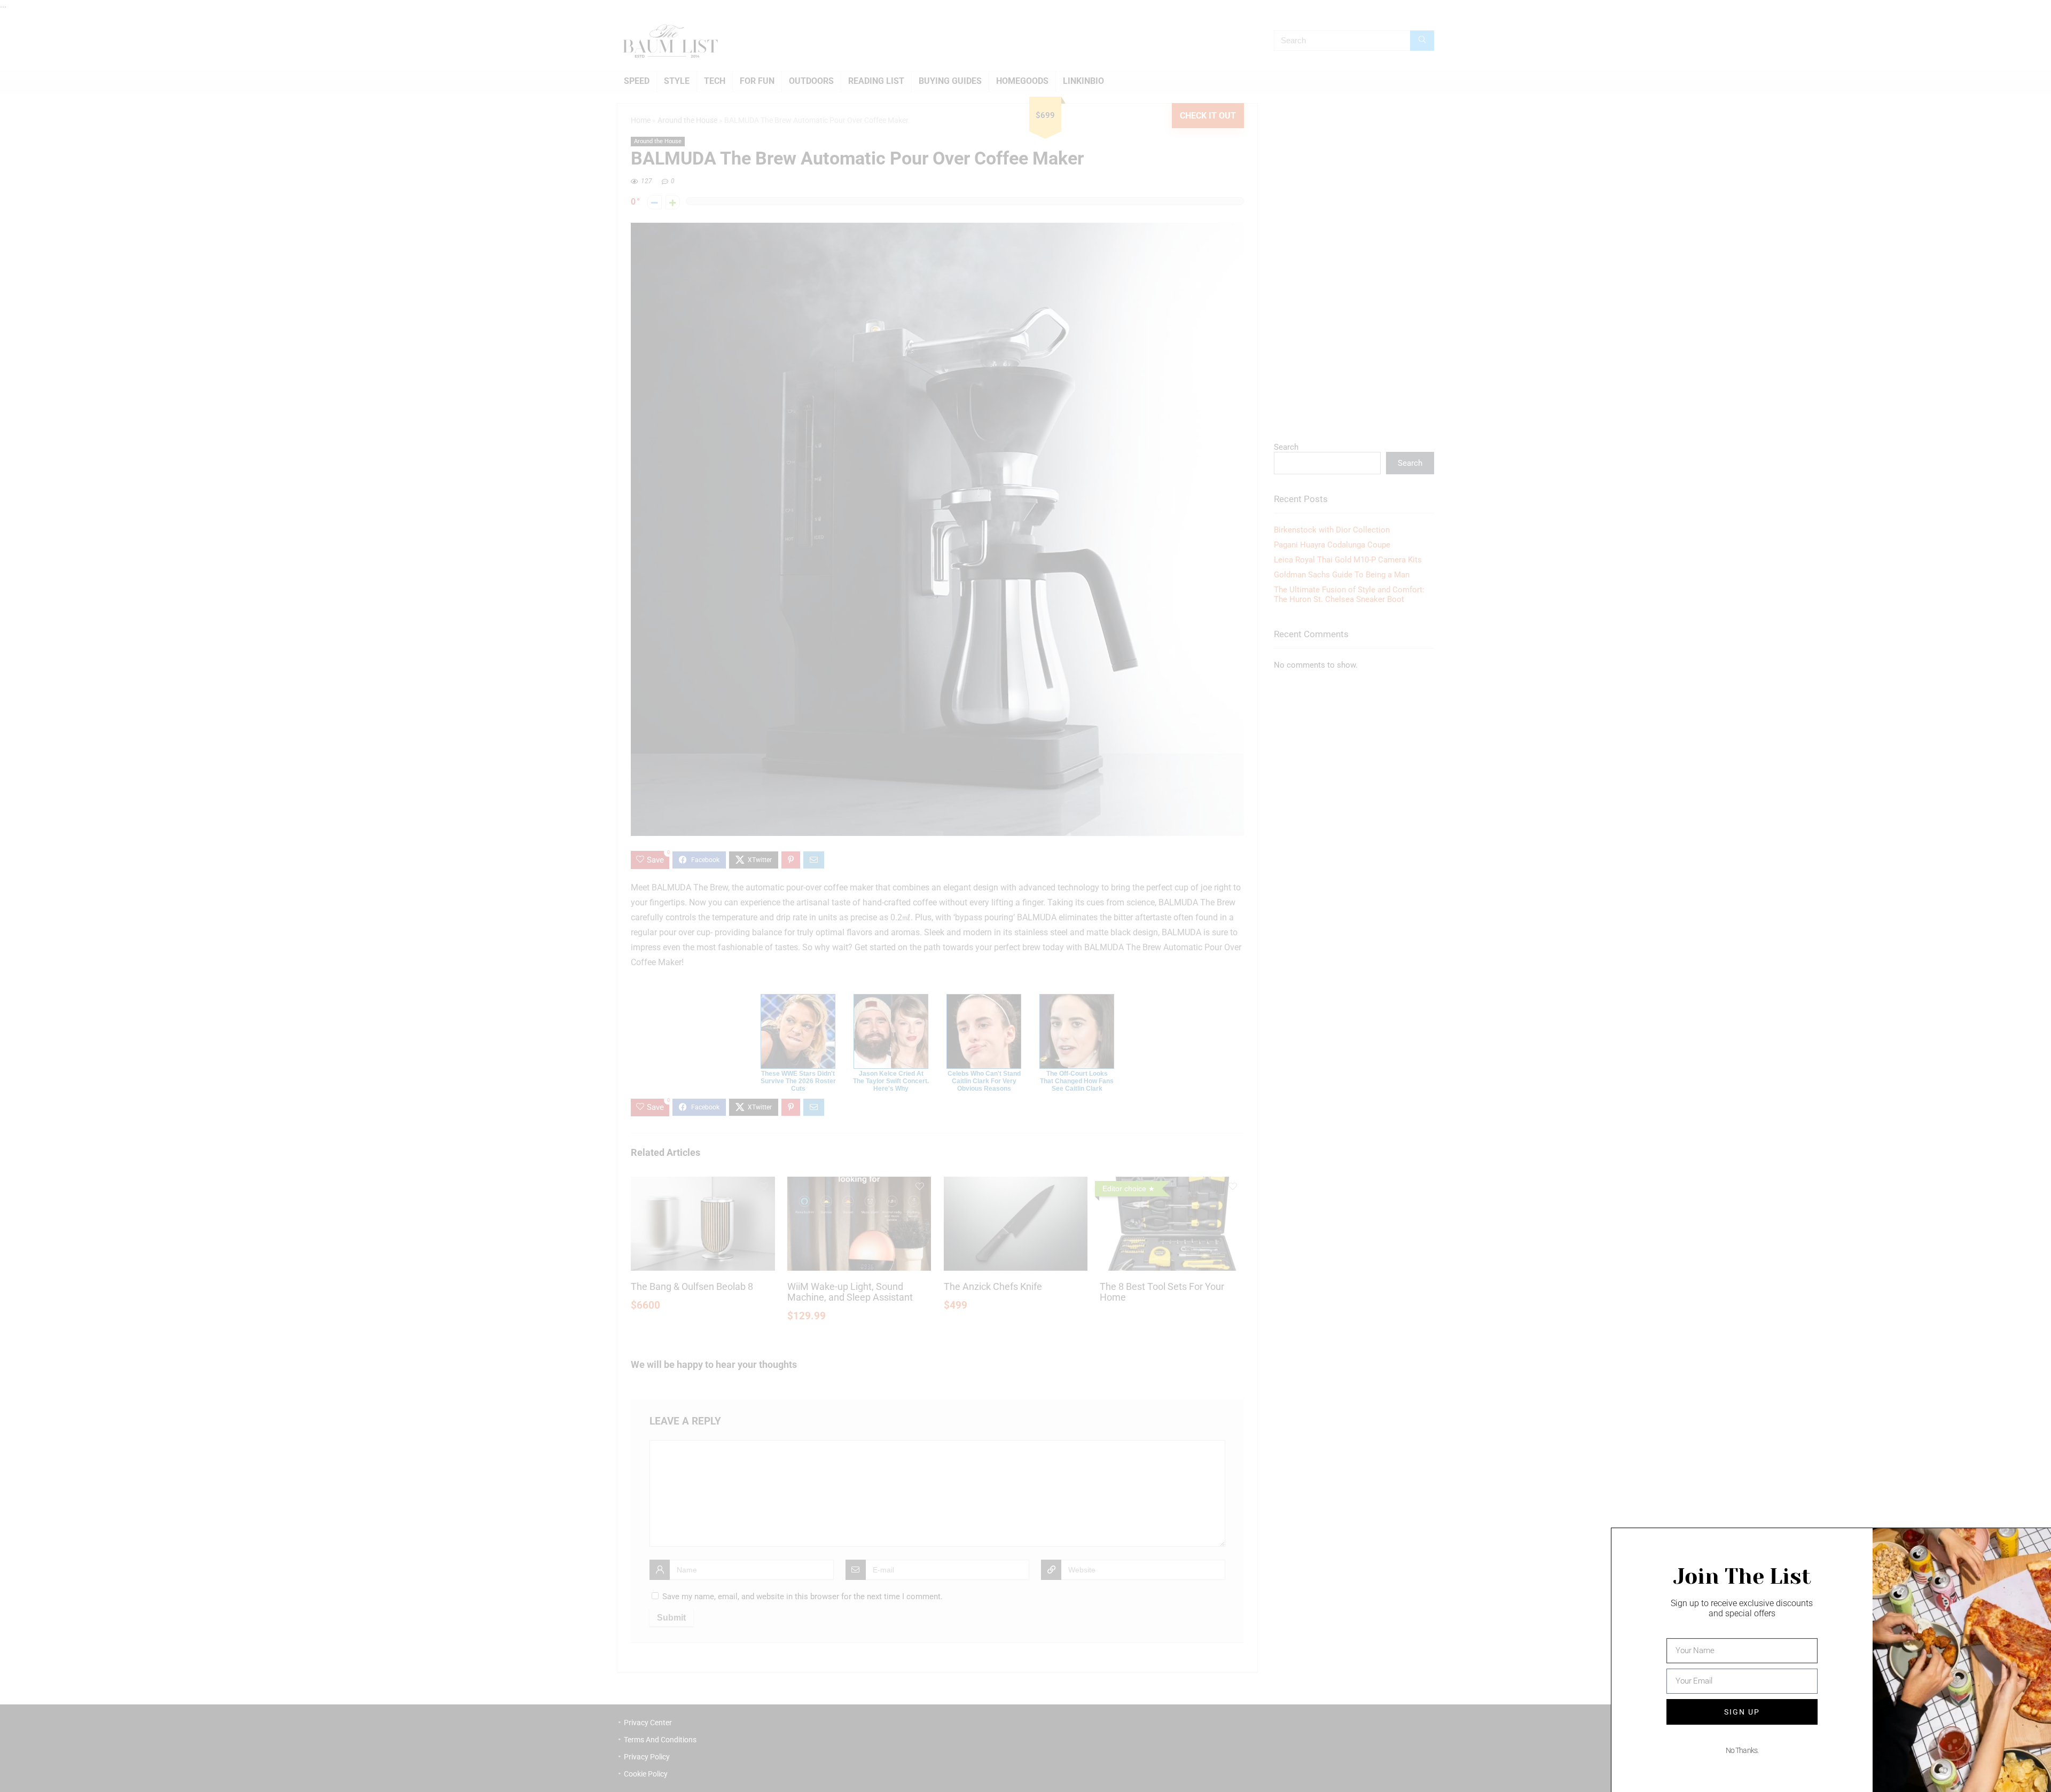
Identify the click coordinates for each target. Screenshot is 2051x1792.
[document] (1025, 896)
